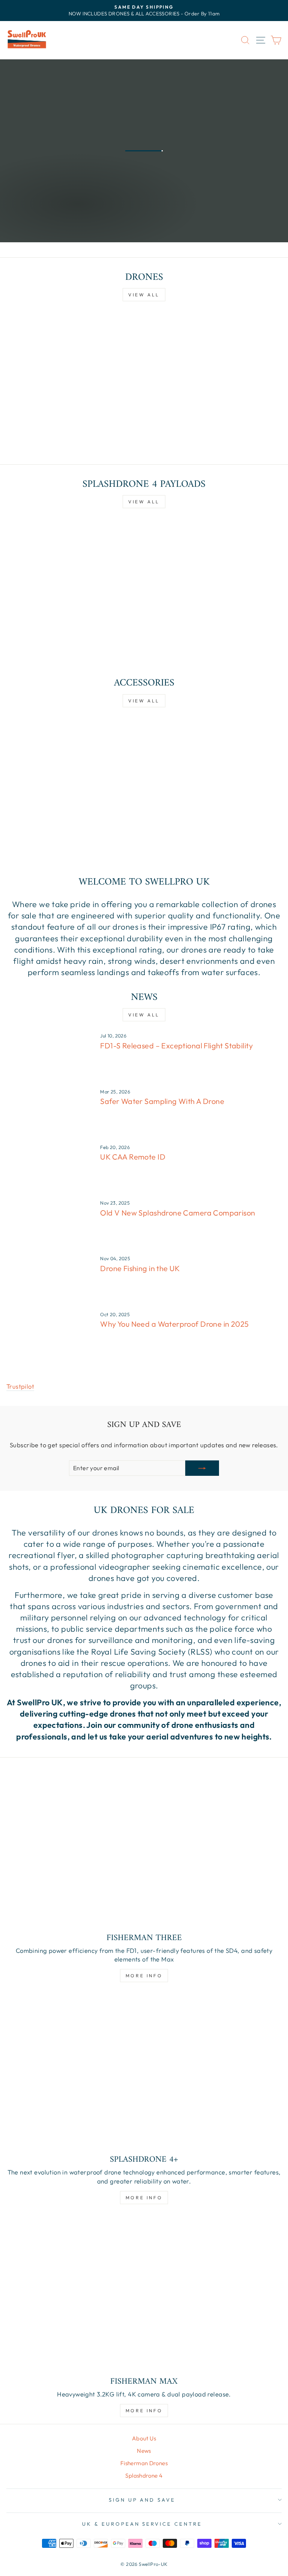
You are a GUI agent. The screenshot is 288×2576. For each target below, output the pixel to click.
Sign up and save (142, 2500)
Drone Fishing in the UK (140, 1268)
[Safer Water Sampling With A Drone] (50, 1113)
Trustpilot (20, 1386)
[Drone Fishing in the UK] (50, 1280)
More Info (33, 220)
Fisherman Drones (144, 2463)
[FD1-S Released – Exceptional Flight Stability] (50, 1057)
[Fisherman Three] (144, 1850)
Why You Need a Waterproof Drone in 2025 (174, 1324)
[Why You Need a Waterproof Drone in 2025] (50, 1336)
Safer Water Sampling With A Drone (162, 1101)
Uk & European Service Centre (142, 2524)
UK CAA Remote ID (133, 1157)
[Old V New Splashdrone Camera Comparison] (50, 1224)
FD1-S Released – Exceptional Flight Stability (176, 1046)
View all (144, 295)
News (144, 2451)
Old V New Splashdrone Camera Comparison (178, 1213)
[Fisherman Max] (144, 2294)
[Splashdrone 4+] (144, 2072)
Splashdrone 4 (144, 2476)
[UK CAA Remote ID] (50, 1169)
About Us (144, 2438)
